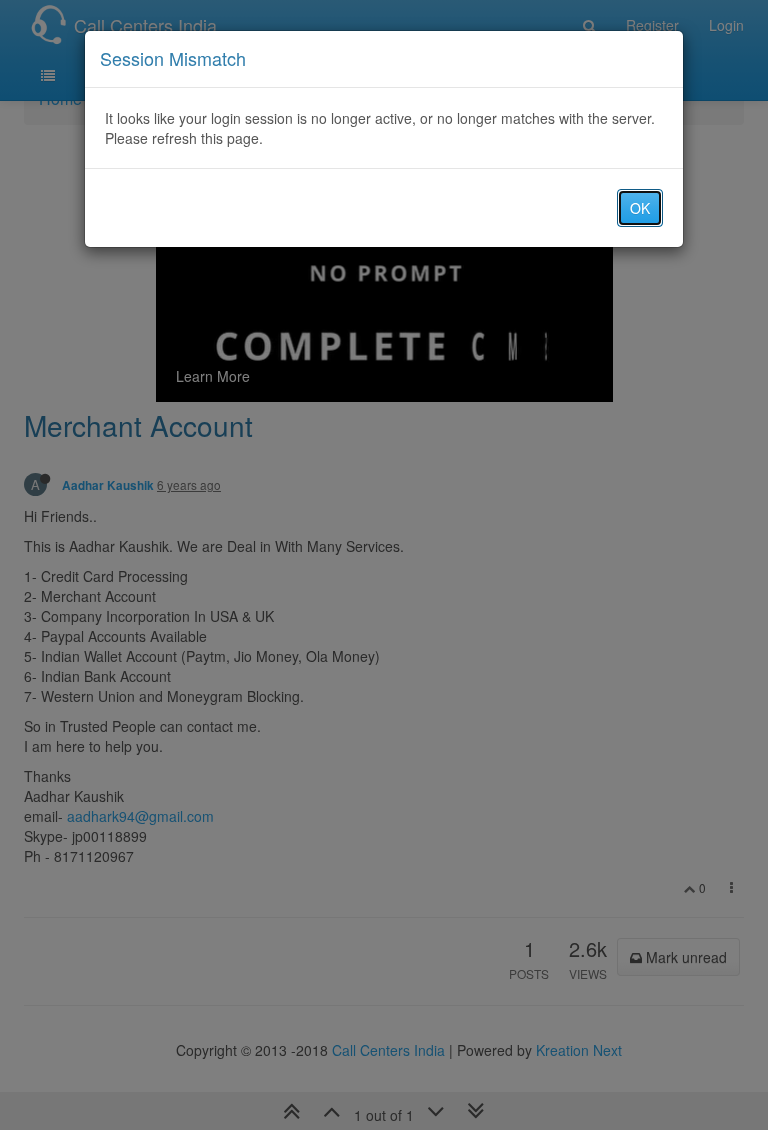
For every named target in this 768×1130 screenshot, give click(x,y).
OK (640, 208)
